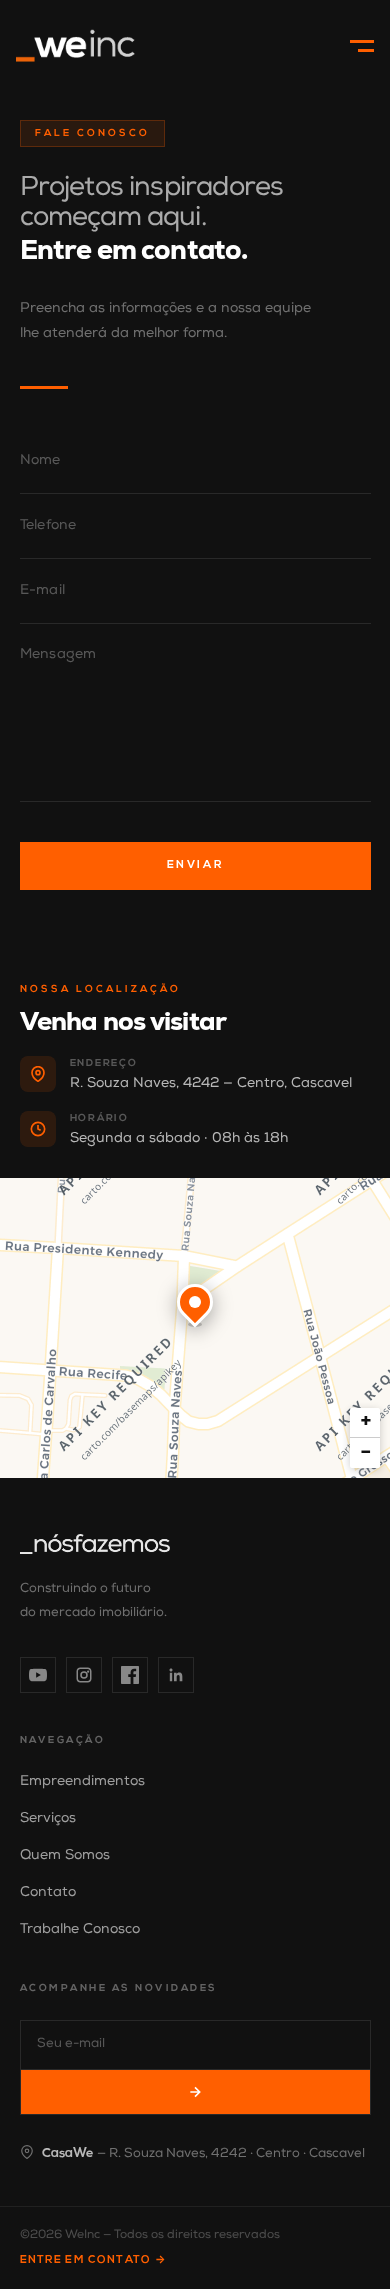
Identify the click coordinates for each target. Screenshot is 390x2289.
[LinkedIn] (176, 1675)
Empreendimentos (82, 1782)
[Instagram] (84, 1675)
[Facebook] (130, 1675)
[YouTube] (38, 1675)
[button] (195, 1307)
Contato (48, 1893)
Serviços (48, 1819)
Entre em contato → (94, 2260)
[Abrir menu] (358, 46)
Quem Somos (65, 1856)
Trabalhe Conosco (80, 1930)
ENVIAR (195, 865)
